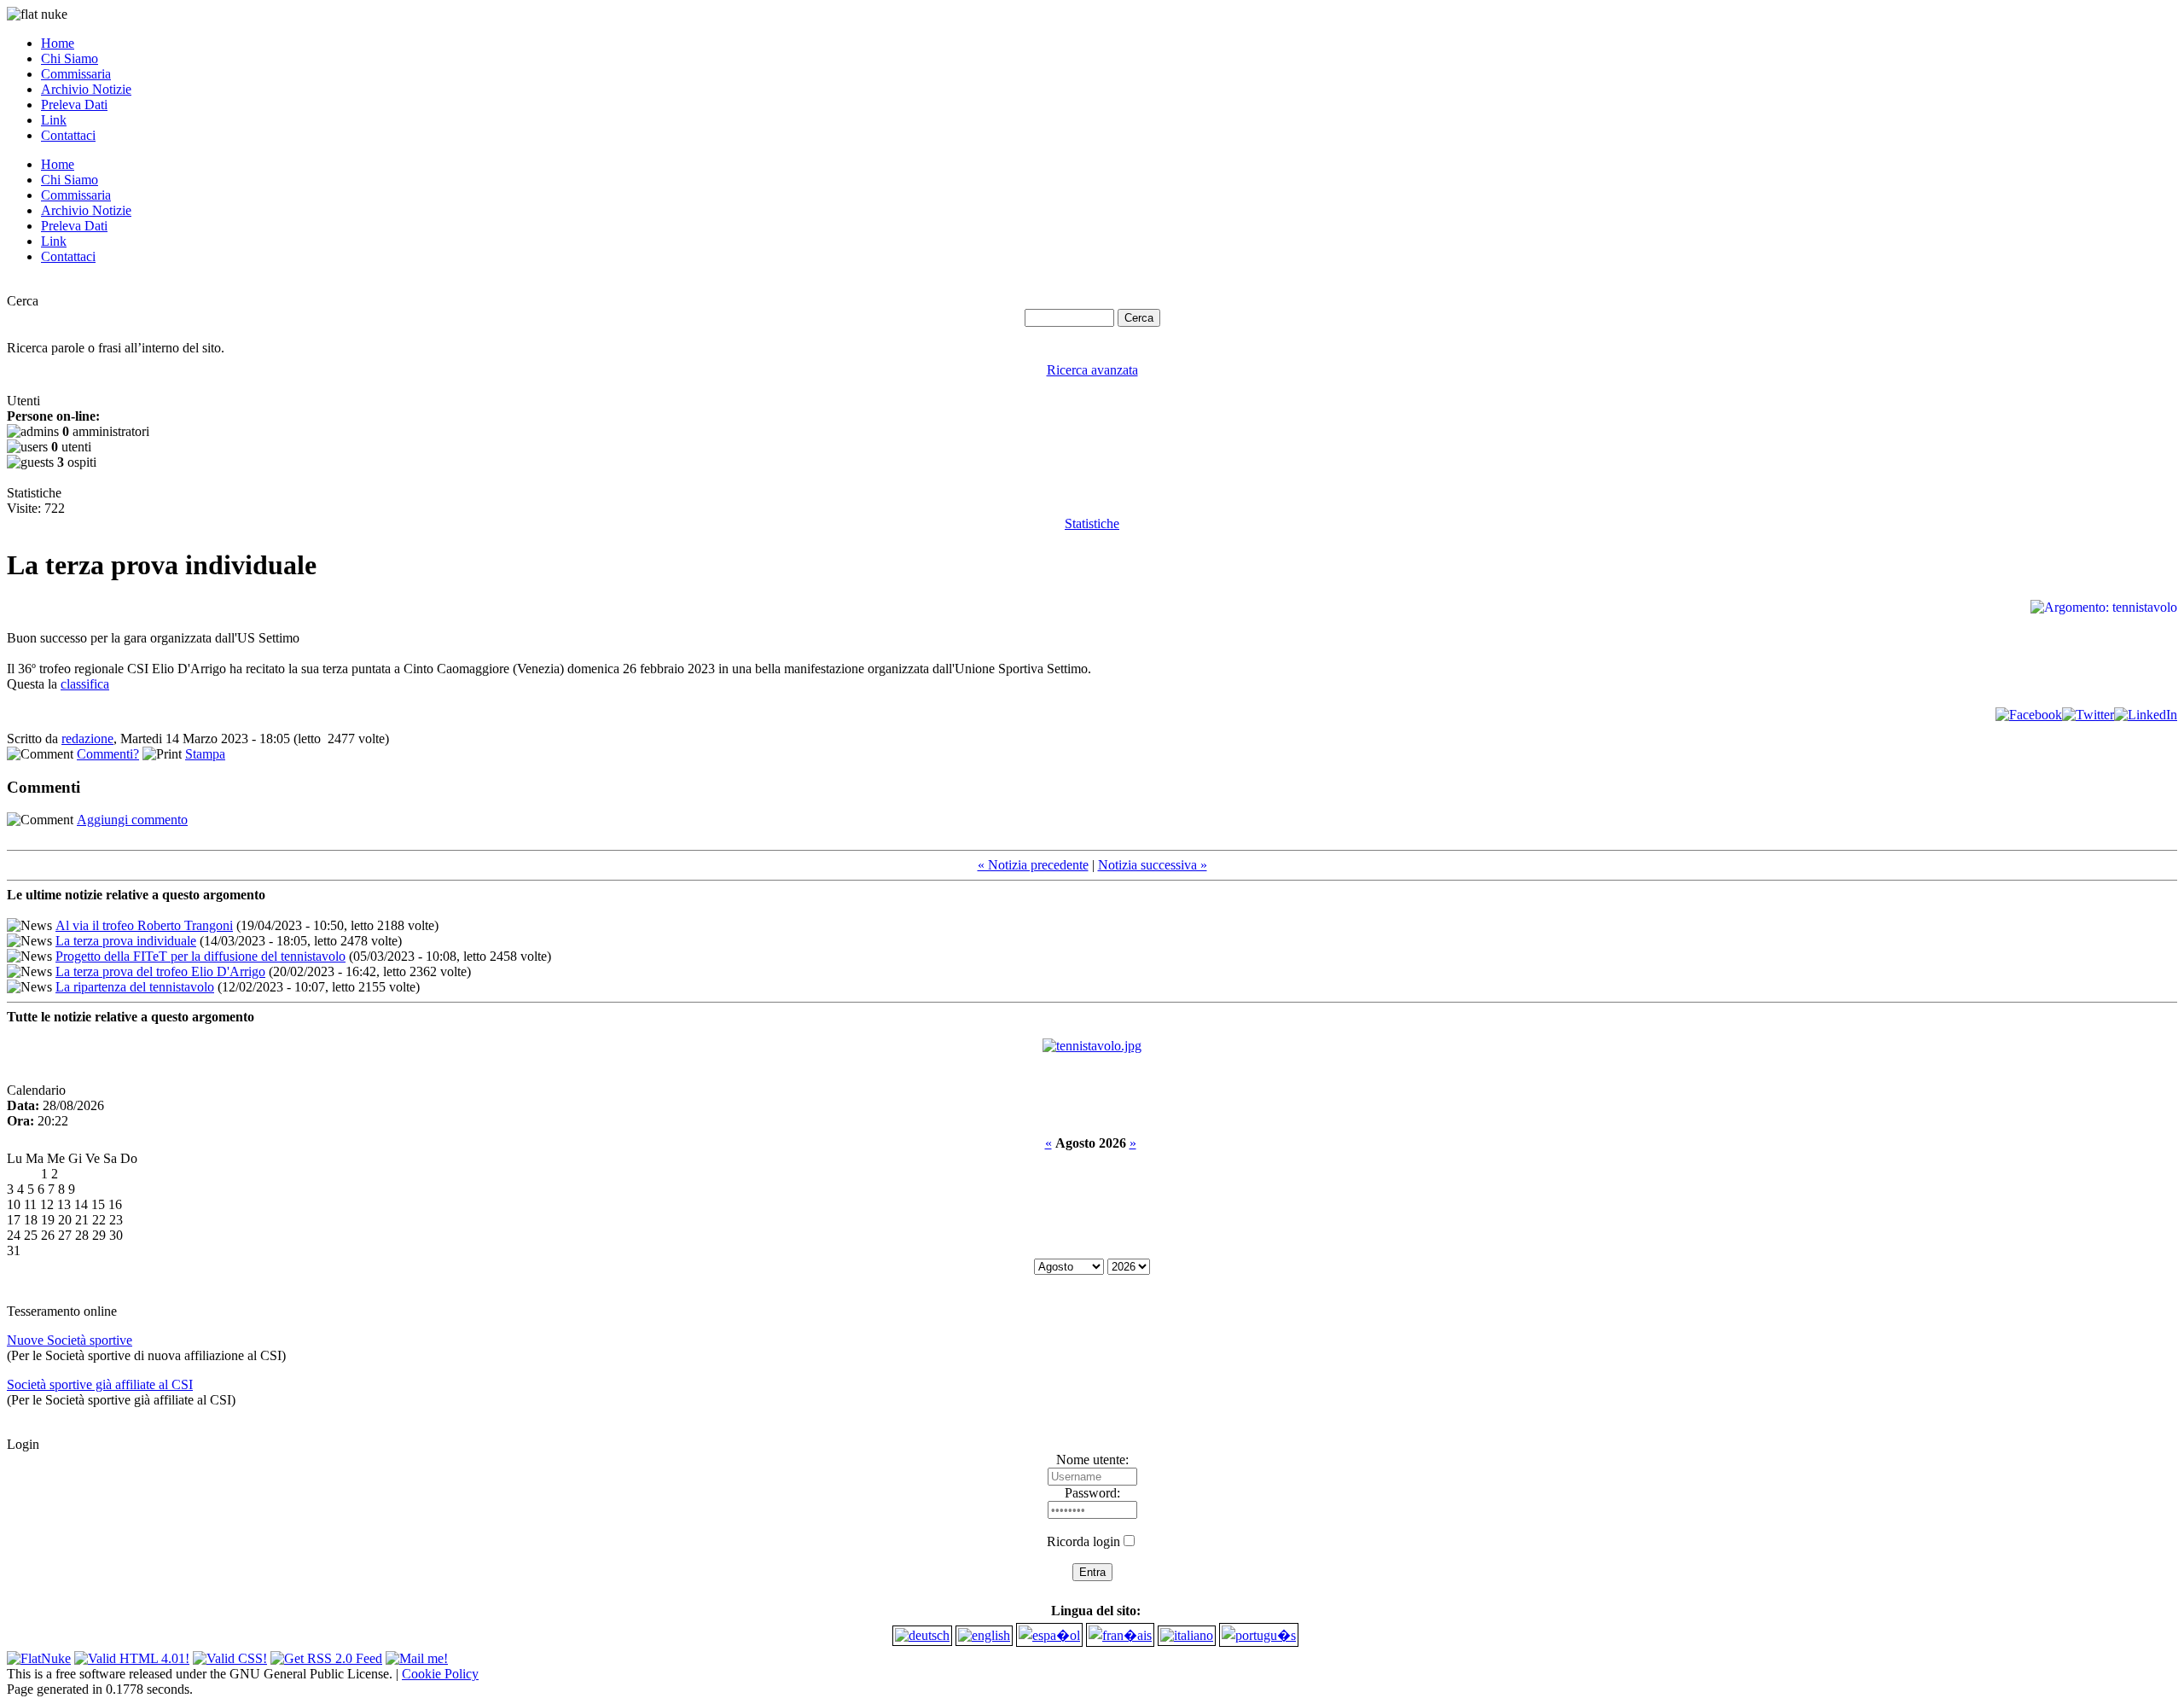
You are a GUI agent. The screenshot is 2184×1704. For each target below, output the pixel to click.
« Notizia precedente (1033, 865)
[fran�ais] (1120, 1635)
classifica (85, 684)
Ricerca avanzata (1092, 370)
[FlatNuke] (39, 1654)
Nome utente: (1092, 1460)
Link (54, 120)
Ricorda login (1083, 1541)
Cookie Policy (440, 1674)
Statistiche (1092, 523)
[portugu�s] (1259, 1635)
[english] (984, 1635)
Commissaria (76, 74)
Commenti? (108, 754)
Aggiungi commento (132, 820)
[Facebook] (2029, 715)
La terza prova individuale (126, 941)
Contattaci (68, 135)
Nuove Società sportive (70, 1340)
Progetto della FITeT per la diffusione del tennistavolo (200, 956)
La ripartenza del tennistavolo (135, 987)
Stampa (205, 754)
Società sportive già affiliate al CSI (100, 1384)
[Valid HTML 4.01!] (132, 1654)
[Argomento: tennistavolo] (1092, 1046)
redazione (87, 739)
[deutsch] (922, 1635)
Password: (1092, 1493)
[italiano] (1187, 1635)
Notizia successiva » (1153, 865)
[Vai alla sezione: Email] (417, 1654)
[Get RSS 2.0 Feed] (326, 1654)
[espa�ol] (1049, 1635)
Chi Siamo (70, 58)
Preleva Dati (74, 105)
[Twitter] (2088, 715)
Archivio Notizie (86, 89)
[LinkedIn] (2146, 715)
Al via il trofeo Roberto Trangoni (144, 925)
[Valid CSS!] (230, 1654)
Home (58, 43)
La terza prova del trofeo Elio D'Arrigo (160, 971)
